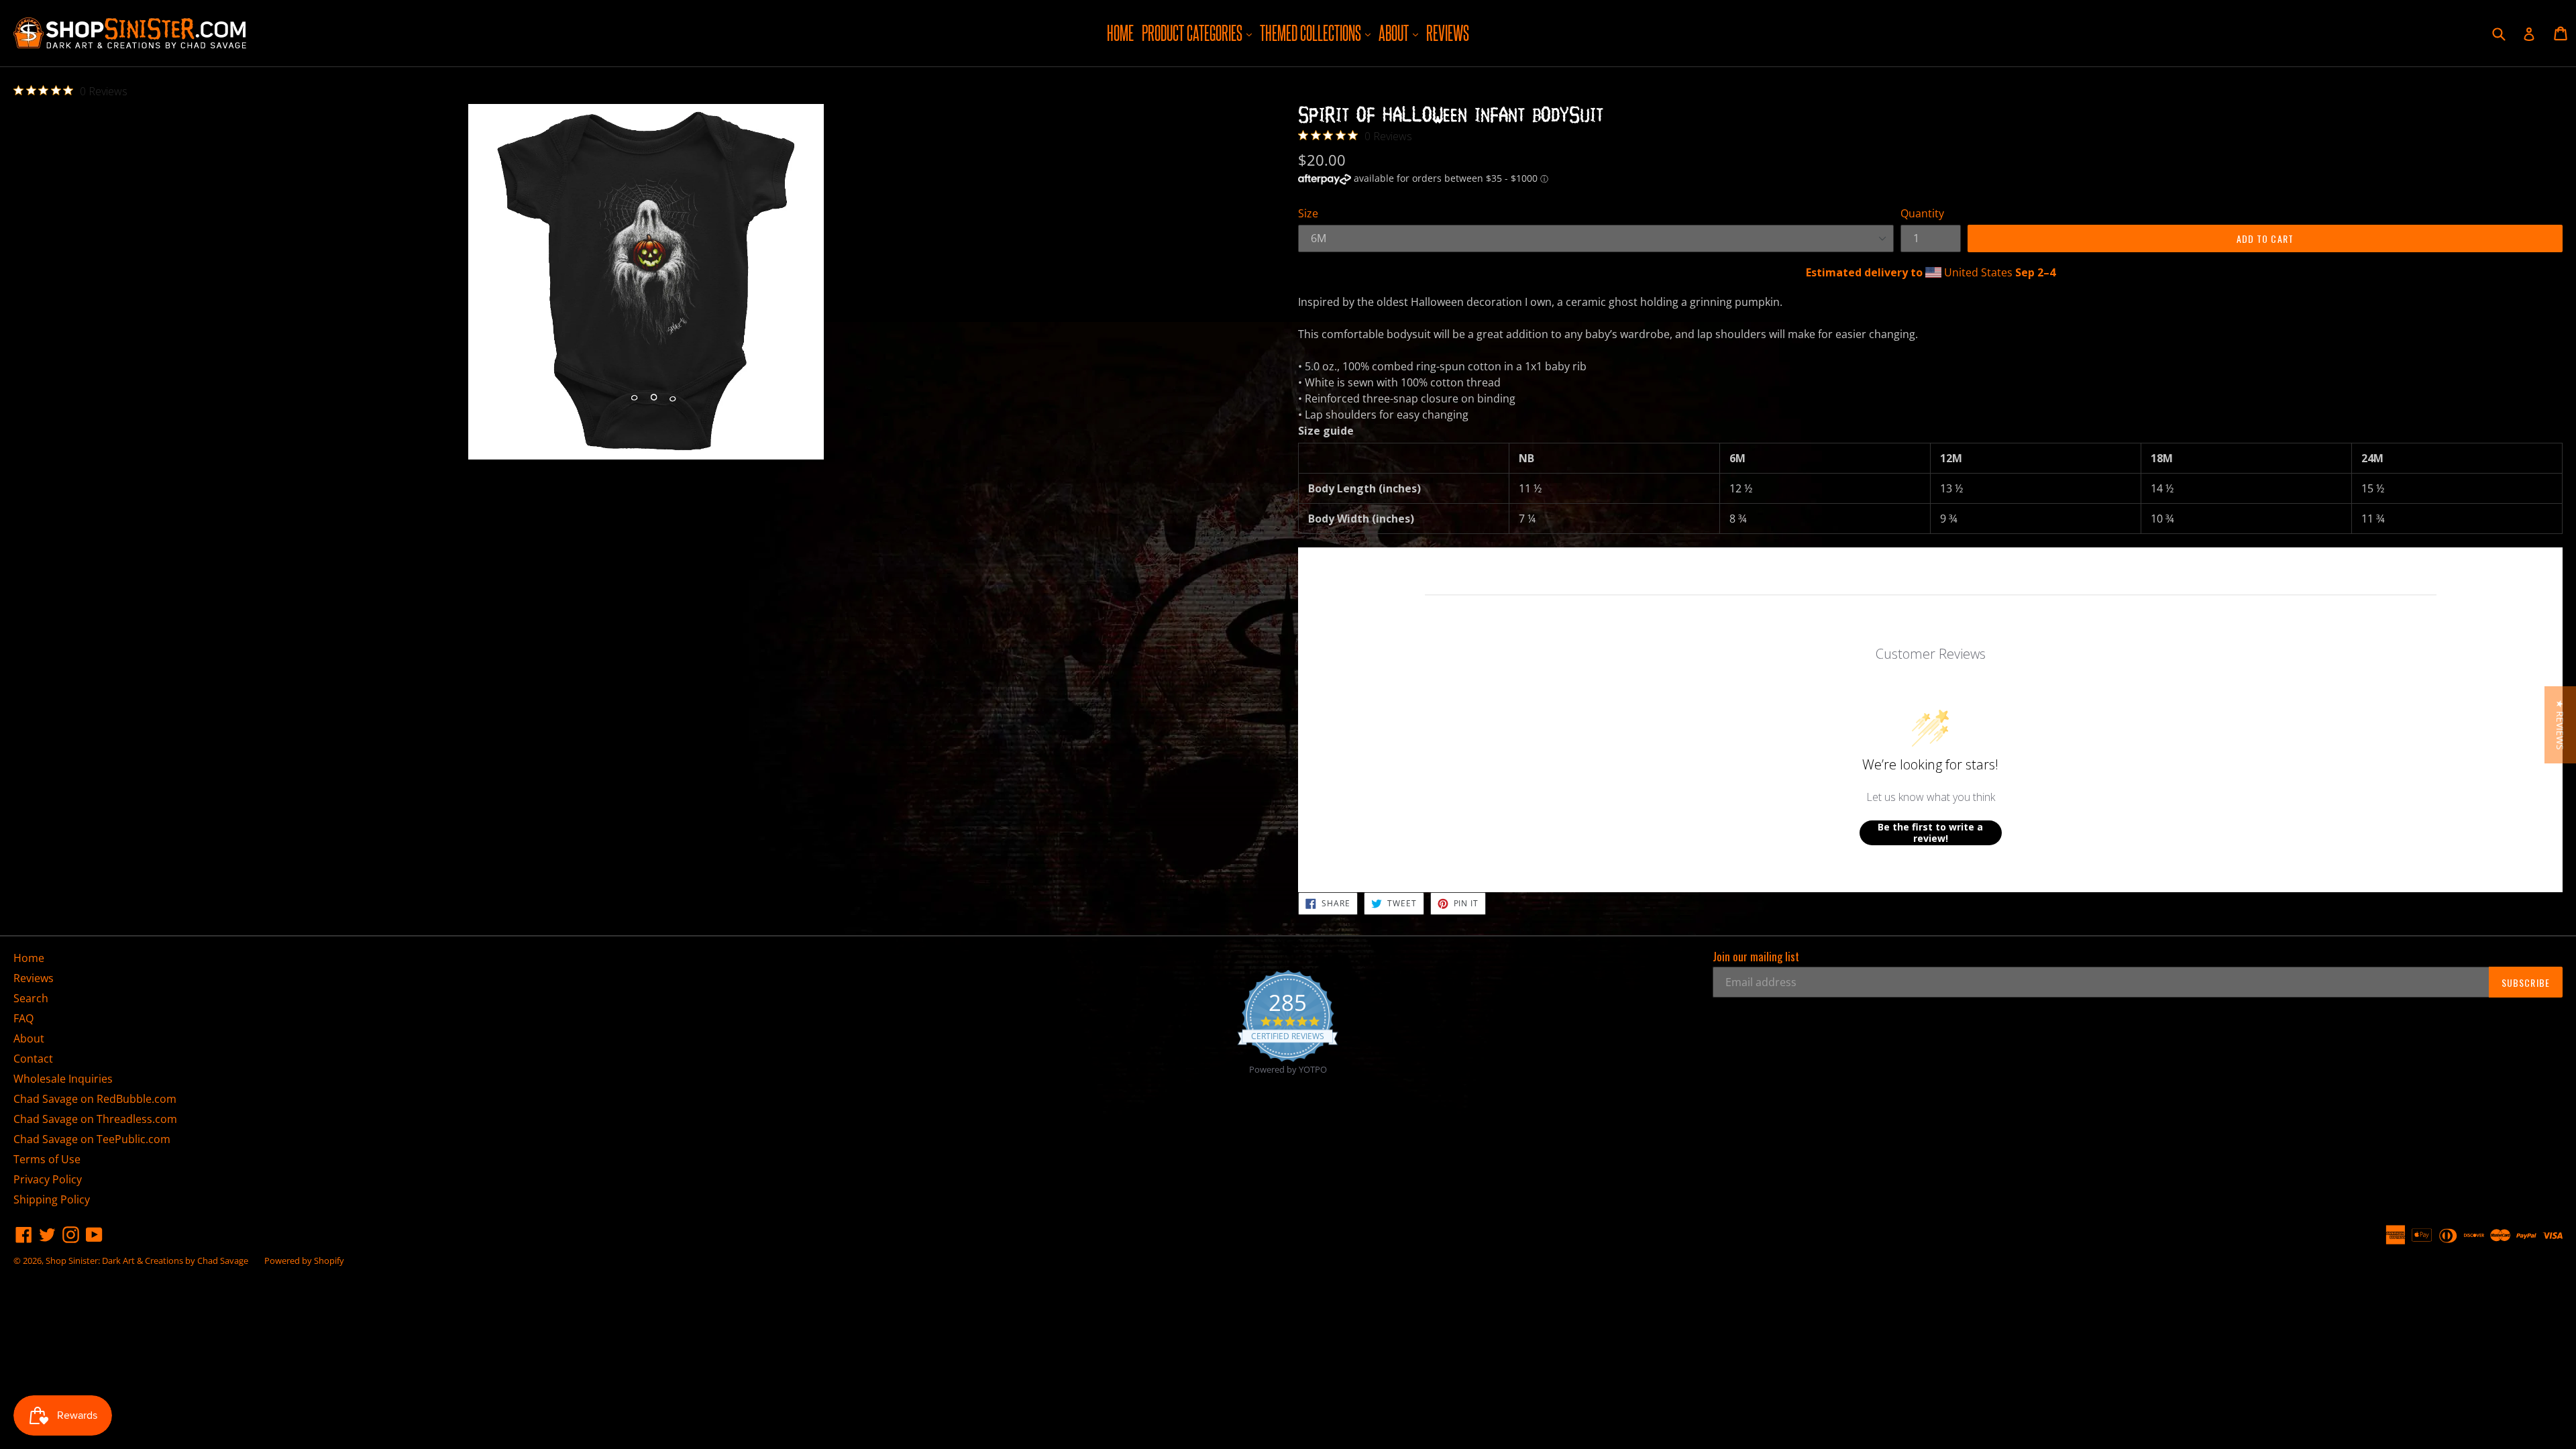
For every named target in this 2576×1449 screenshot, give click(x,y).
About (1400, 33)
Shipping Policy (52, 1199)
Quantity (1922, 213)
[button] (2560, 725)
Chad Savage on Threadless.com (95, 1119)
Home (1120, 33)
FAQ (23, 1018)
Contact (33, 1059)
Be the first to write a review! (1930, 833)
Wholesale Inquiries (63, 1079)
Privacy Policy (48, 1179)
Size (1308, 213)
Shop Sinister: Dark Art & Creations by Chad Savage (147, 1260)
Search (31, 998)
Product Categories (1198, 33)
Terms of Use (47, 1159)
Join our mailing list (1756, 957)
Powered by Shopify (304, 1260)
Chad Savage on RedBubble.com (95, 1099)
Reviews (1448, 33)
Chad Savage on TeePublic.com (92, 1139)
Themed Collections (1317, 33)
